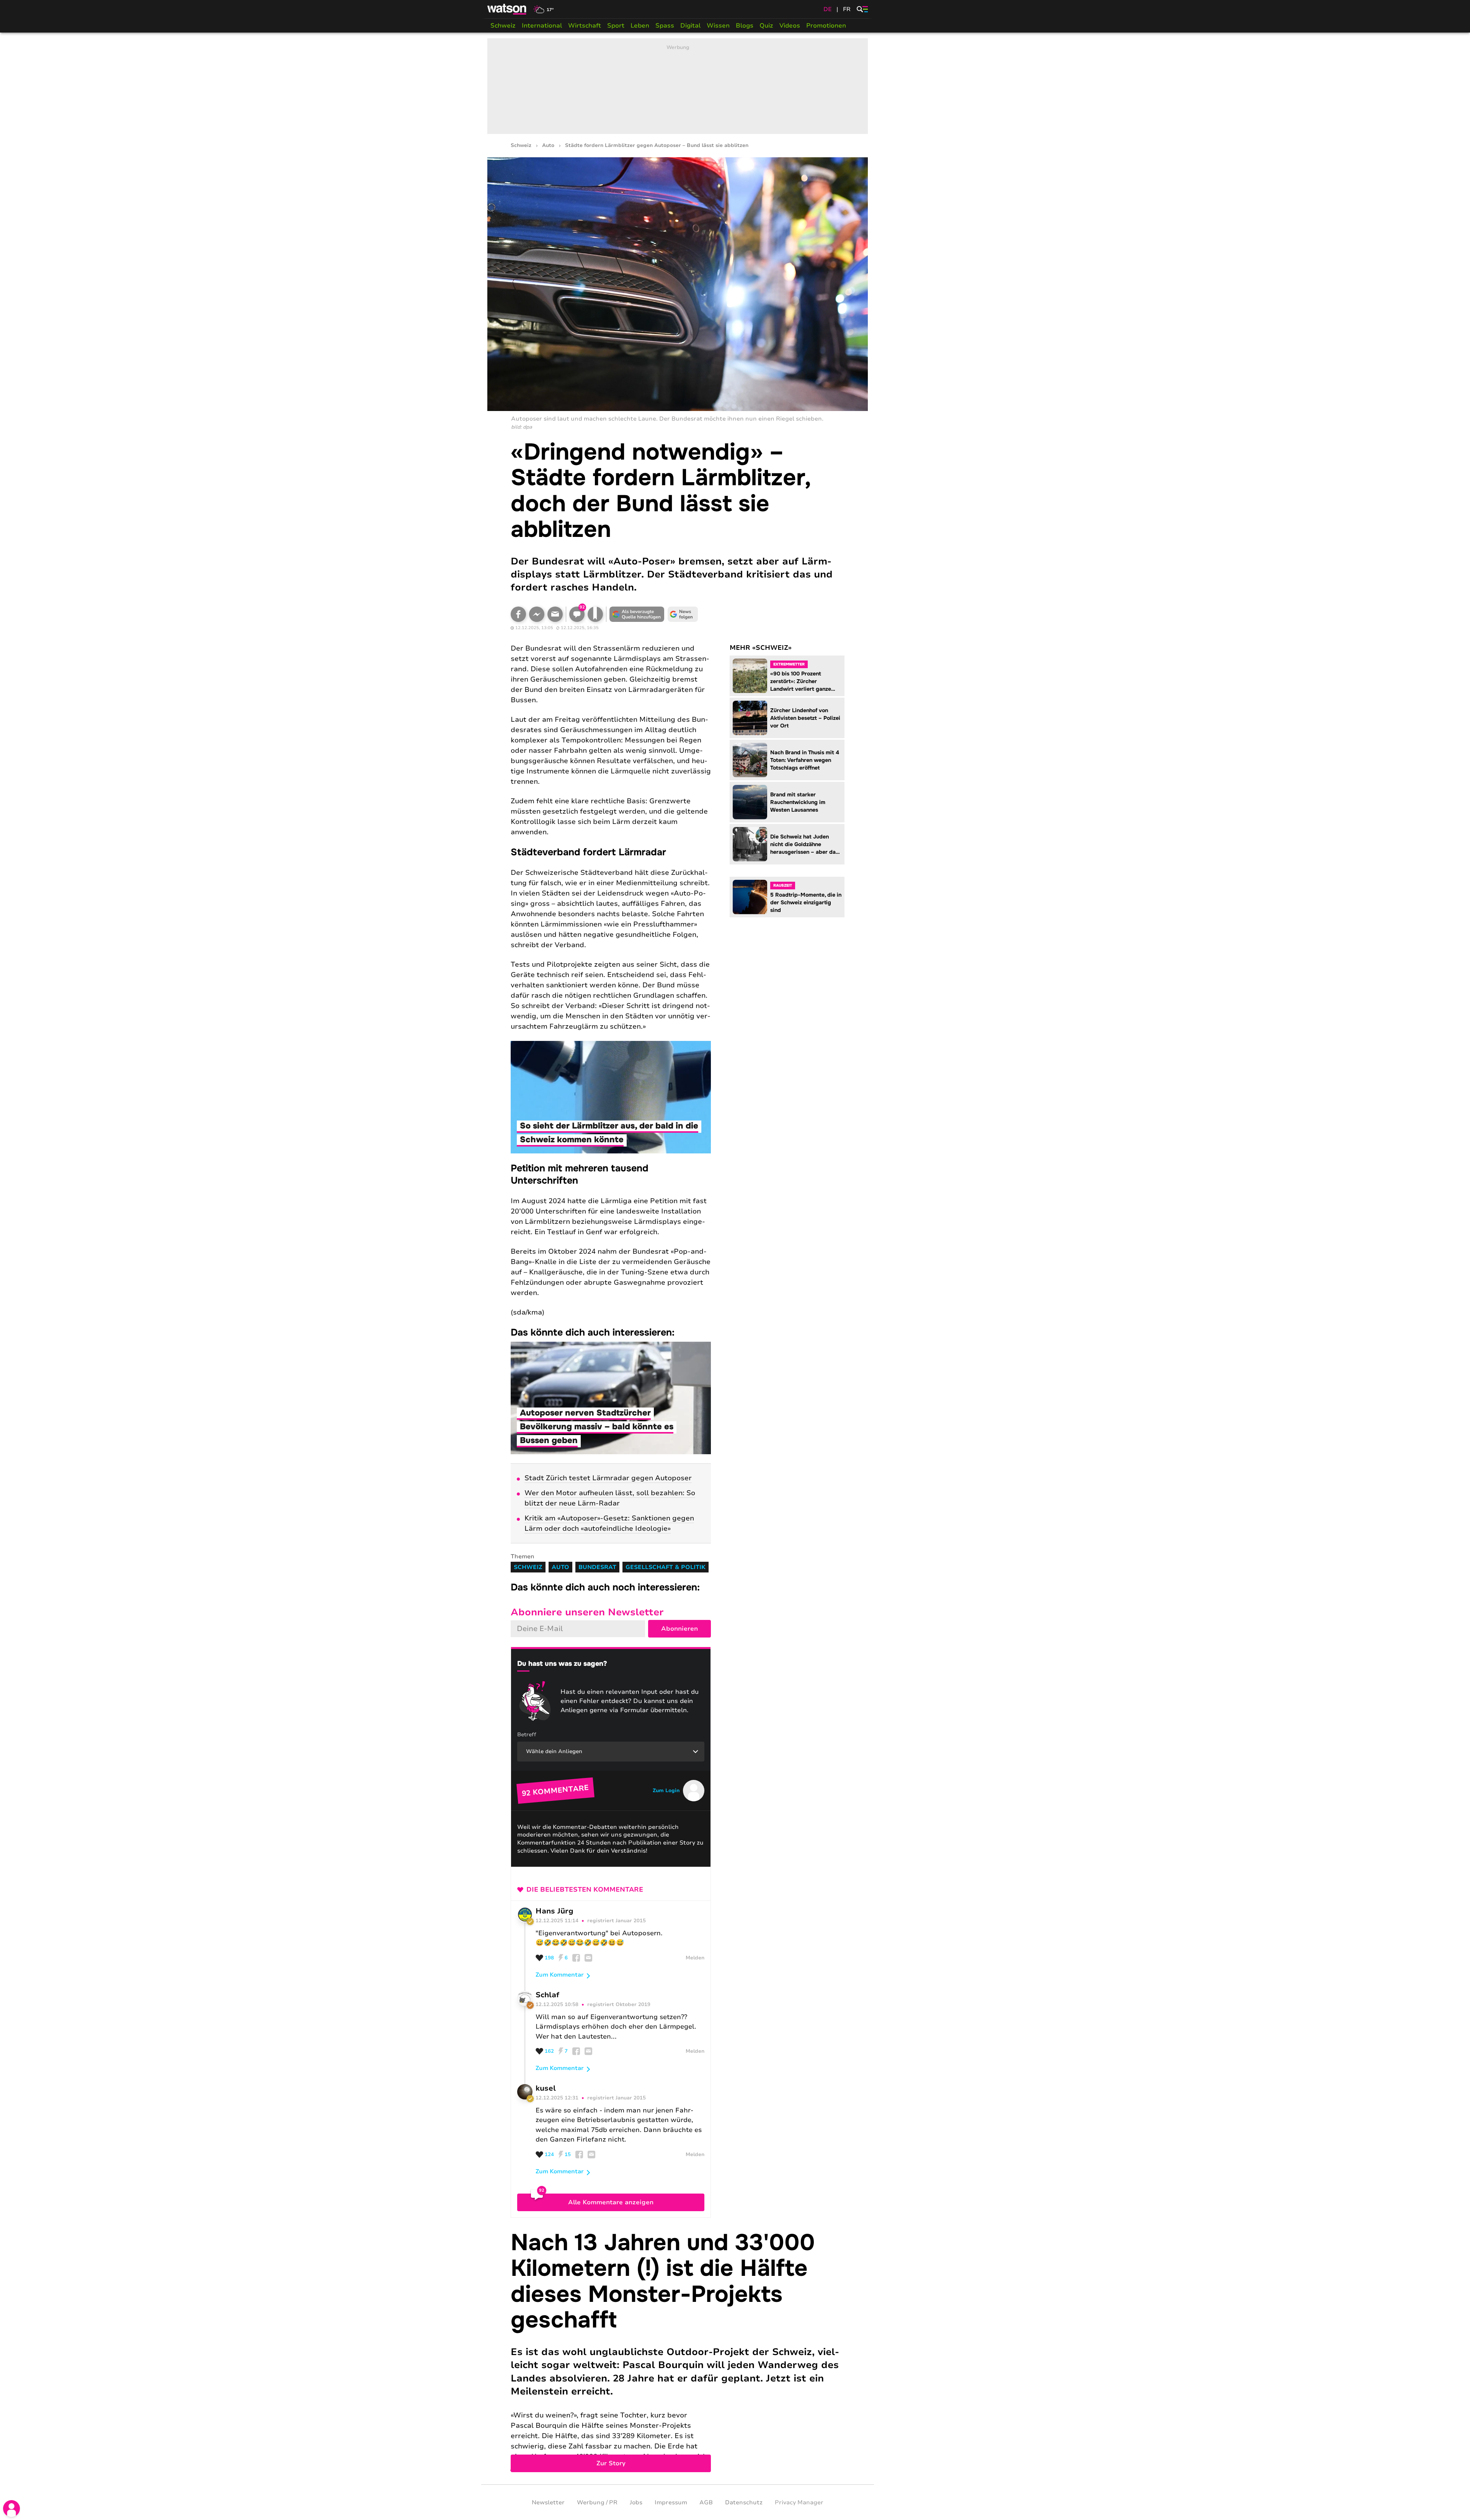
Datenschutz (744, 2502)
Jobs (636, 2502)
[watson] (507, 9)
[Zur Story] (678, 2351)
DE (828, 9)
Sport (616, 26)
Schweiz (503, 26)
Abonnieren (679, 1629)
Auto (548, 146)
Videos (790, 26)
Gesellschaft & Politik (666, 1567)
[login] (11, 2509)
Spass (665, 26)
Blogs (745, 26)
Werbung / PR (597, 2502)
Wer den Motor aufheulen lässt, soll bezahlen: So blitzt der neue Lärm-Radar (610, 1498)
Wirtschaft (585, 26)
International (542, 26)
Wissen (718, 26)
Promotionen (826, 26)
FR (847, 9)
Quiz (766, 26)
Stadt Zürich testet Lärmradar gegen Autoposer (608, 1478)
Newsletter (548, 2502)
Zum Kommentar (560, 1975)
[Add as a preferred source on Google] (637, 614)
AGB (706, 2502)
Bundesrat (597, 1567)
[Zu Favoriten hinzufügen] (595, 614)
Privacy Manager (799, 2502)
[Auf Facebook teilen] (518, 614)
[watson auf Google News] (683, 614)
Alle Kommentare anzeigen (611, 2202)
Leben (640, 26)
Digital (690, 26)
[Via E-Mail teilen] (555, 614)
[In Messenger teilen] (537, 614)
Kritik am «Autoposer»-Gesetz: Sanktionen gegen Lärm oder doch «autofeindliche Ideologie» (609, 1523)
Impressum (671, 2502)
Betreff (527, 1735)
